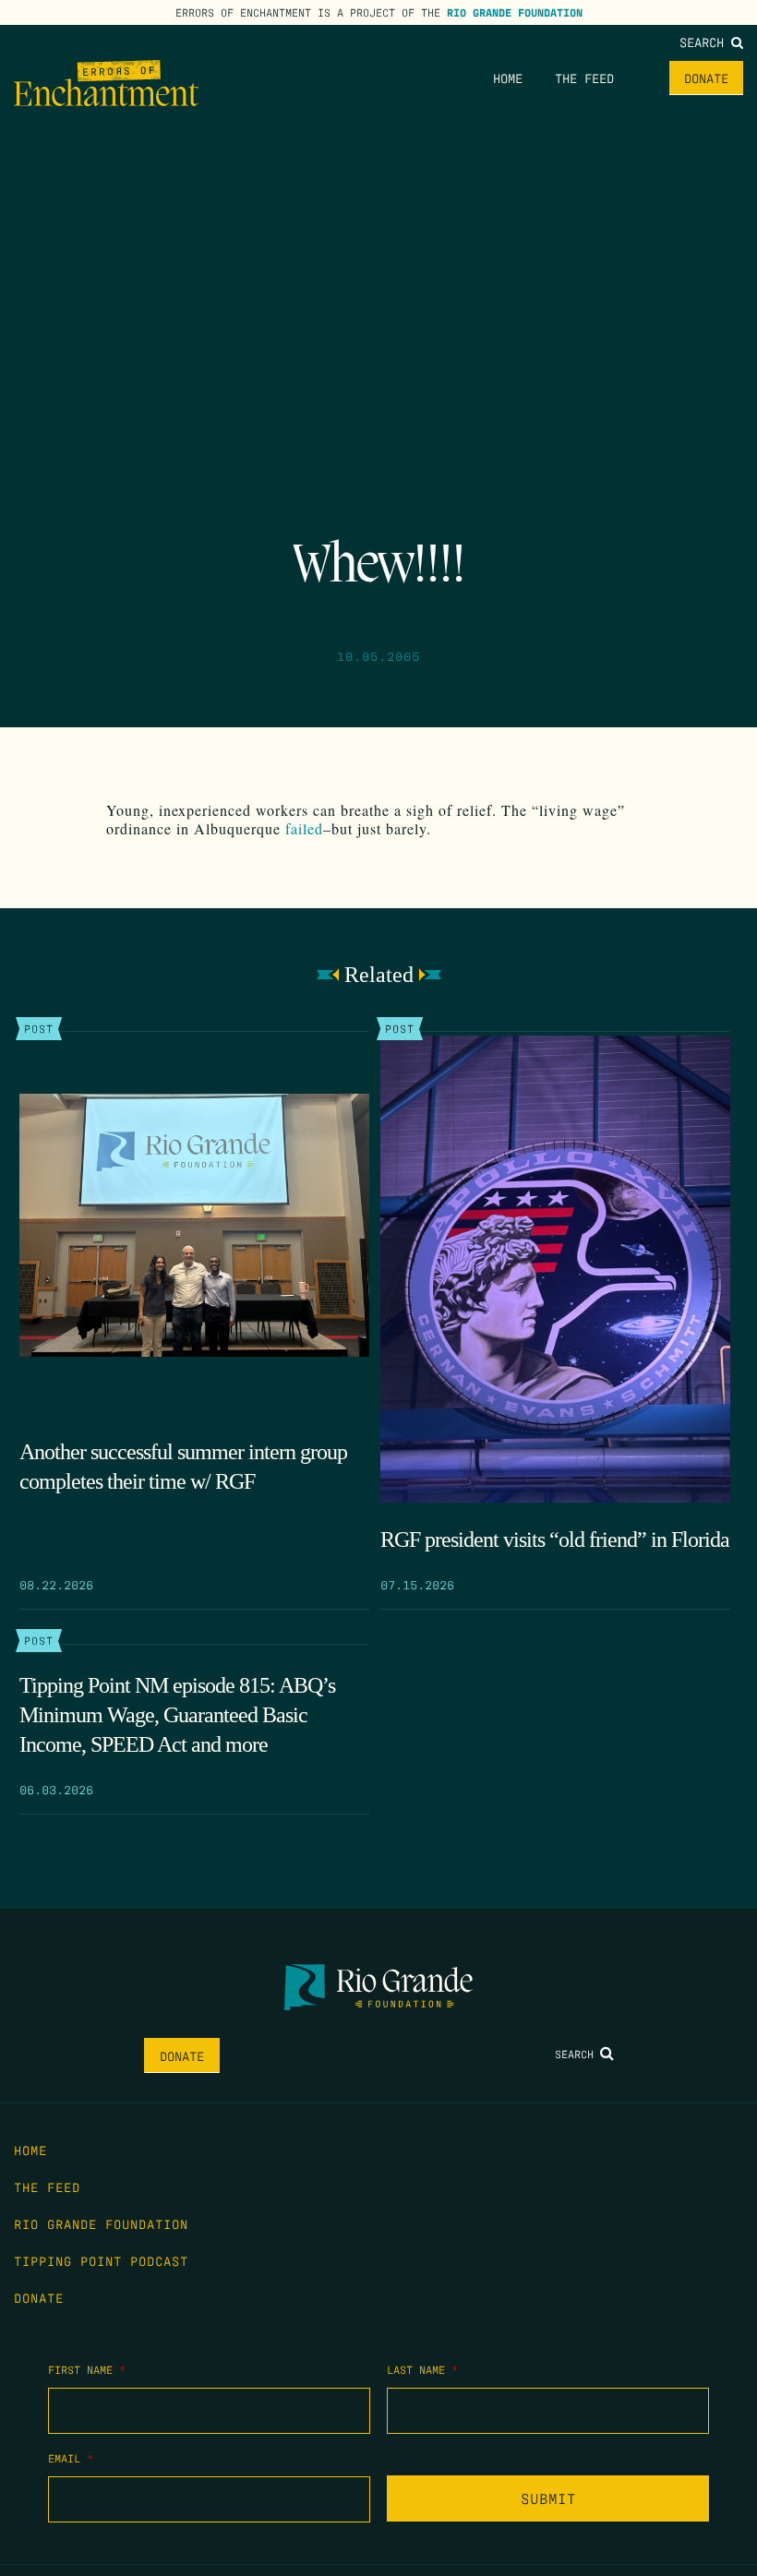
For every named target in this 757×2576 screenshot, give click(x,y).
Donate (706, 78)
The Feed (584, 78)
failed (304, 828)
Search (705, 42)
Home (508, 78)
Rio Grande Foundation (515, 12)
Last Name (422, 2369)
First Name (87, 2369)
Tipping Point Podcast (101, 2260)
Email (71, 2458)
